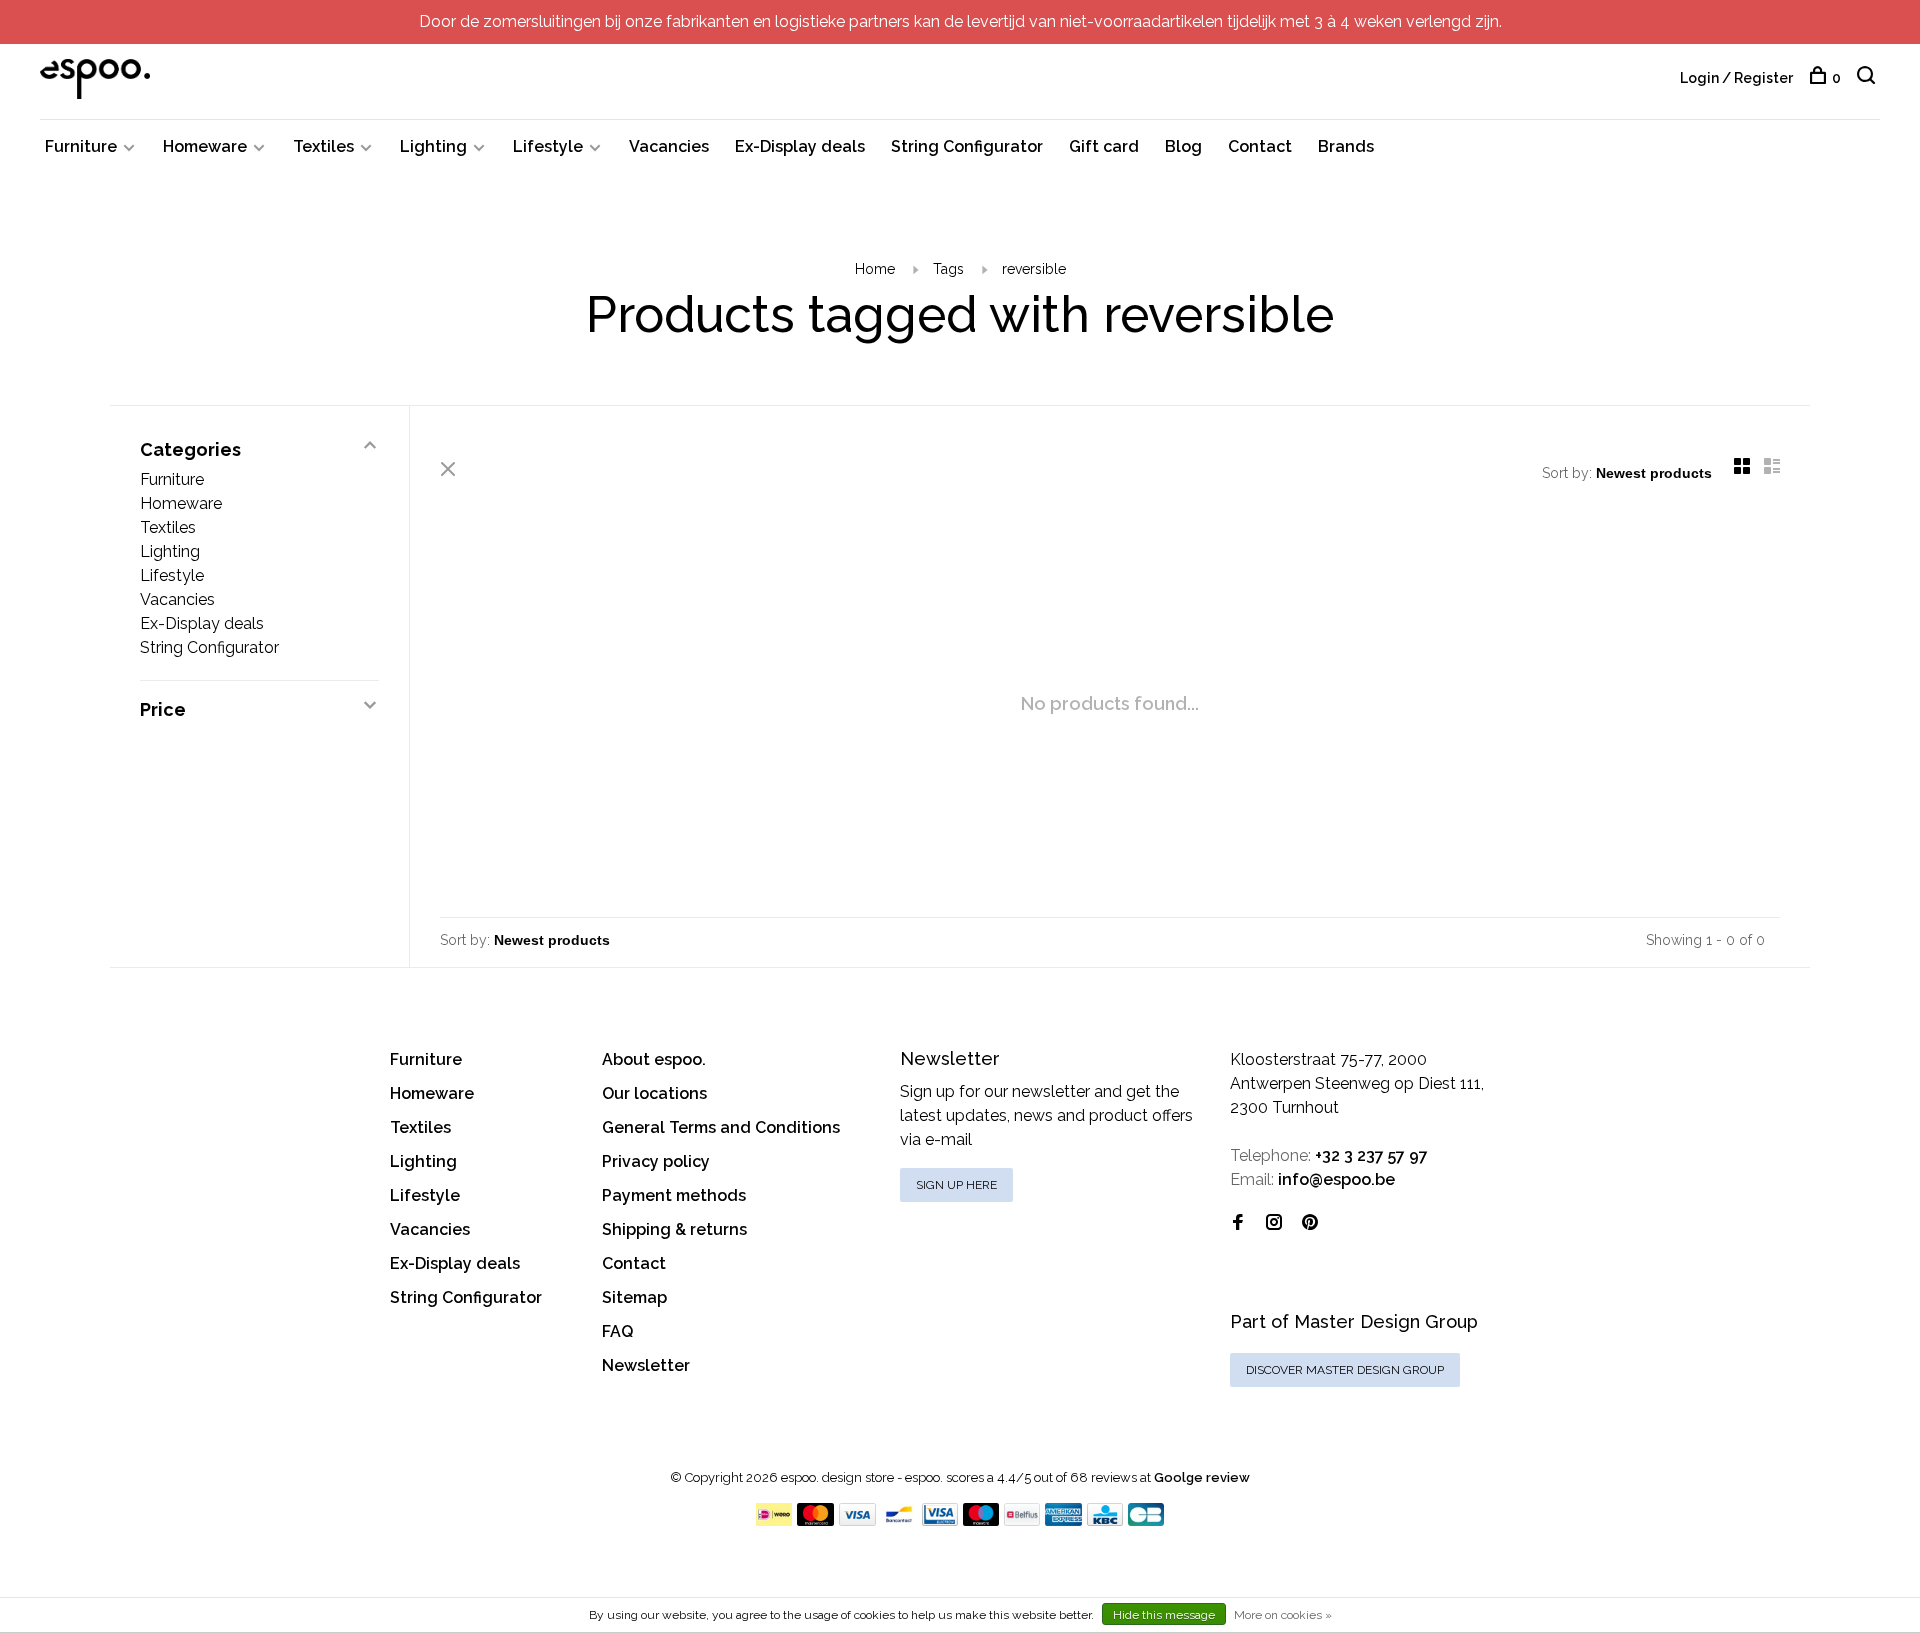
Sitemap (634, 1297)
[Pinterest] (1310, 1223)
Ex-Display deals (800, 146)
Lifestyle (548, 146)
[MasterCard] (815, 1520)
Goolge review (1202, 1477)
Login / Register (1736, 78)
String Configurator (967, 146)
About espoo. (654, 1059)
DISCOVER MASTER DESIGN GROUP (1345, 1370)
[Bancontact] (899, 1520)
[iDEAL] (774, 1520)
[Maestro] (981, 1520)
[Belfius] (1022, 1520)
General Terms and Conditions (721, 1127)
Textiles (323, 146)
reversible (1034, 269)
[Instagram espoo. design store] (1274, 1223)
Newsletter (646, 1365)
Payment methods (674, 1195)
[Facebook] (1238, 1223)
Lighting (433, 146)
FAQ (617, 1331)
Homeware (205, 146)
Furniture (81, 146)
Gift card (1104, 146)
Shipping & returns (674, 1229)
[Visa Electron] (940, 1520)
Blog (1183, 146)
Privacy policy (656, 1161)
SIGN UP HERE (956, 1185)
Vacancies (669, 146)
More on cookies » (1283, 1615)
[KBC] (1105, 1520)
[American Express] (1063, 1520)
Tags (948, 269)
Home (875, 269)
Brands (1346, 146)
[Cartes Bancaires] (1146, 1520)
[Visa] (857, 1520)
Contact (1260, 146)
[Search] (1868, 78)
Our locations (654, 1093)
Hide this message (1164, 1615)
